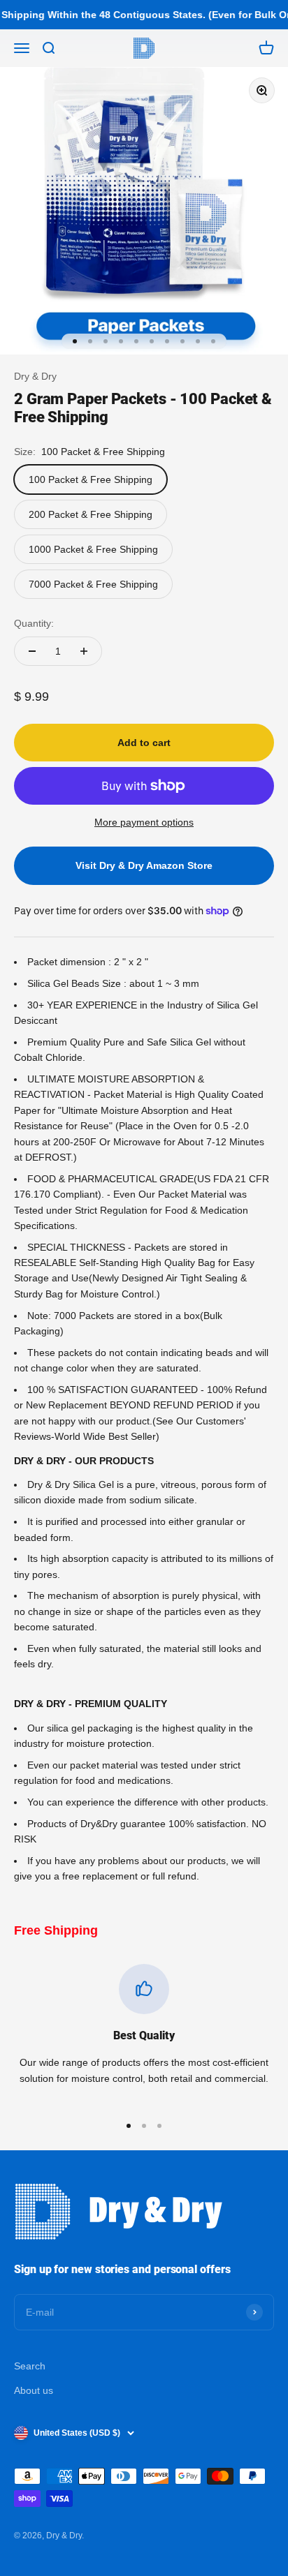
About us (34, 2390)
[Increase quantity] (84, 651)
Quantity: (34, 623)
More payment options (144, 822)
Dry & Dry (35, 376)
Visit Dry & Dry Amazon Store (144, 865)
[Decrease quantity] (32, 651)
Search (30, 2366)
